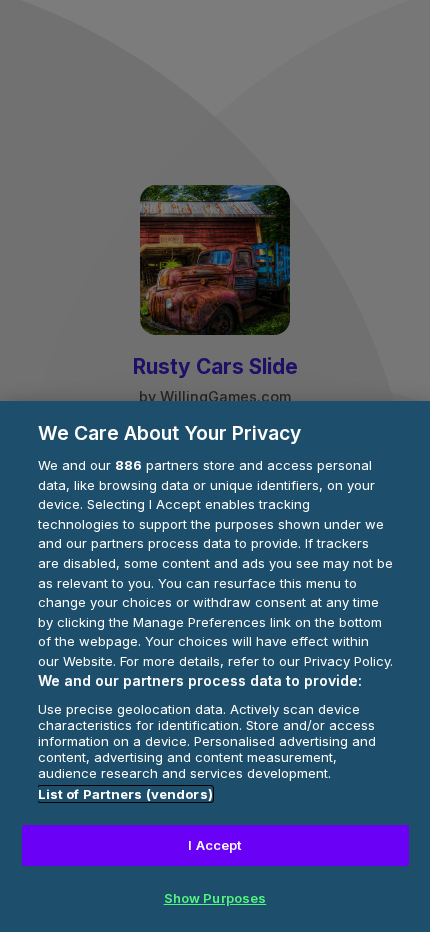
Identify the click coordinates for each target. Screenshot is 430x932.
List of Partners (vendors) (125, 794)
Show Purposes (215, 898)
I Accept (214, 845)
